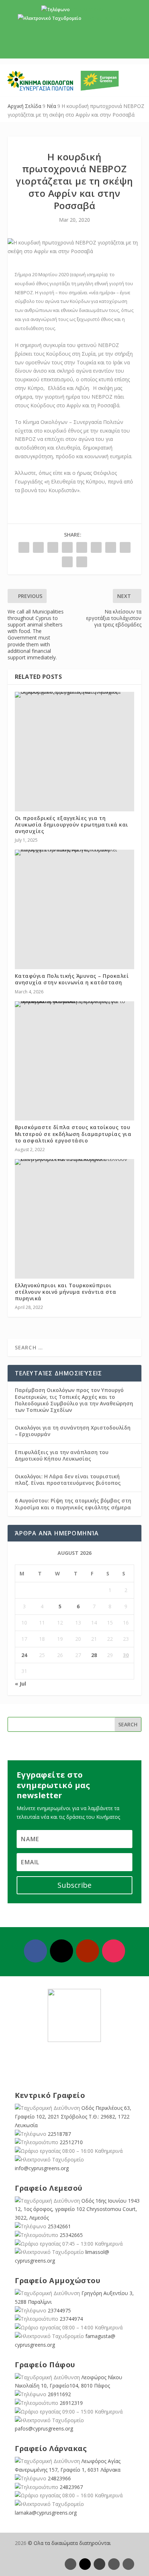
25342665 (71, 2235)
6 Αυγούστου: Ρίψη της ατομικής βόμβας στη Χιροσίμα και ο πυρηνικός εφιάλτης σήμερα (73, 1504)
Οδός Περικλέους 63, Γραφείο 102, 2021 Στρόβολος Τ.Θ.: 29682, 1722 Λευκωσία (73, 2117)
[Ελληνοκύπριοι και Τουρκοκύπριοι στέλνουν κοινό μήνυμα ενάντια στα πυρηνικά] (75, 1162)
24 (24, 1655)
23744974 (71, 2319)
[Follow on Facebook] (35, 1951)
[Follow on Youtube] (88, 1951)
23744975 (59, 2310)
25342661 (59, 2226)
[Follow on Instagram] (114, 1951)
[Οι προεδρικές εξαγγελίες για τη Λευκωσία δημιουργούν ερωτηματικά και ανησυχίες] (75, 695)
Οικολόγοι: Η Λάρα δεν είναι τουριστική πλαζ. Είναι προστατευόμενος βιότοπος (68, 1480)
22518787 (59, 2134)
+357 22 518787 (87, 10)
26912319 (71, 2403)
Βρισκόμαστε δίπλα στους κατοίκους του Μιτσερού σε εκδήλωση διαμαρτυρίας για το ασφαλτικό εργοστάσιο (73, 1134)
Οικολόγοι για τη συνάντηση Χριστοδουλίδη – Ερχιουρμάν (73, 1431)
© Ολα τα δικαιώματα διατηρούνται (69, 2543)
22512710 (71, 2142)
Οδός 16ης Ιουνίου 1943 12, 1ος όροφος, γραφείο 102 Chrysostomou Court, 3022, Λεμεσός (77, 2209)
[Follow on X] (61, 1951)
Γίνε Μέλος (77, 47)
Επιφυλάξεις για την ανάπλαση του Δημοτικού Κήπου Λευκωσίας (62, 1455)
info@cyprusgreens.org (107, 18)
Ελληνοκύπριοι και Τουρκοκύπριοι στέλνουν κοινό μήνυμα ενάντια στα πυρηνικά (66, 1292)
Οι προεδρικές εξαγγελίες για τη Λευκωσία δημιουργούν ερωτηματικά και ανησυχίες (72, 825)
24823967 (71, 2487)
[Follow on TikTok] (128, 2564)
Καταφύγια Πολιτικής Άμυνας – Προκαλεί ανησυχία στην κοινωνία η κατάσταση (72, 979)
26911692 (59, 2394)
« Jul (20, 1684)
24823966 (59, 2478)
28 (94, 1655)
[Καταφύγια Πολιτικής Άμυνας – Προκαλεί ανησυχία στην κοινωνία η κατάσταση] (75, 853)
